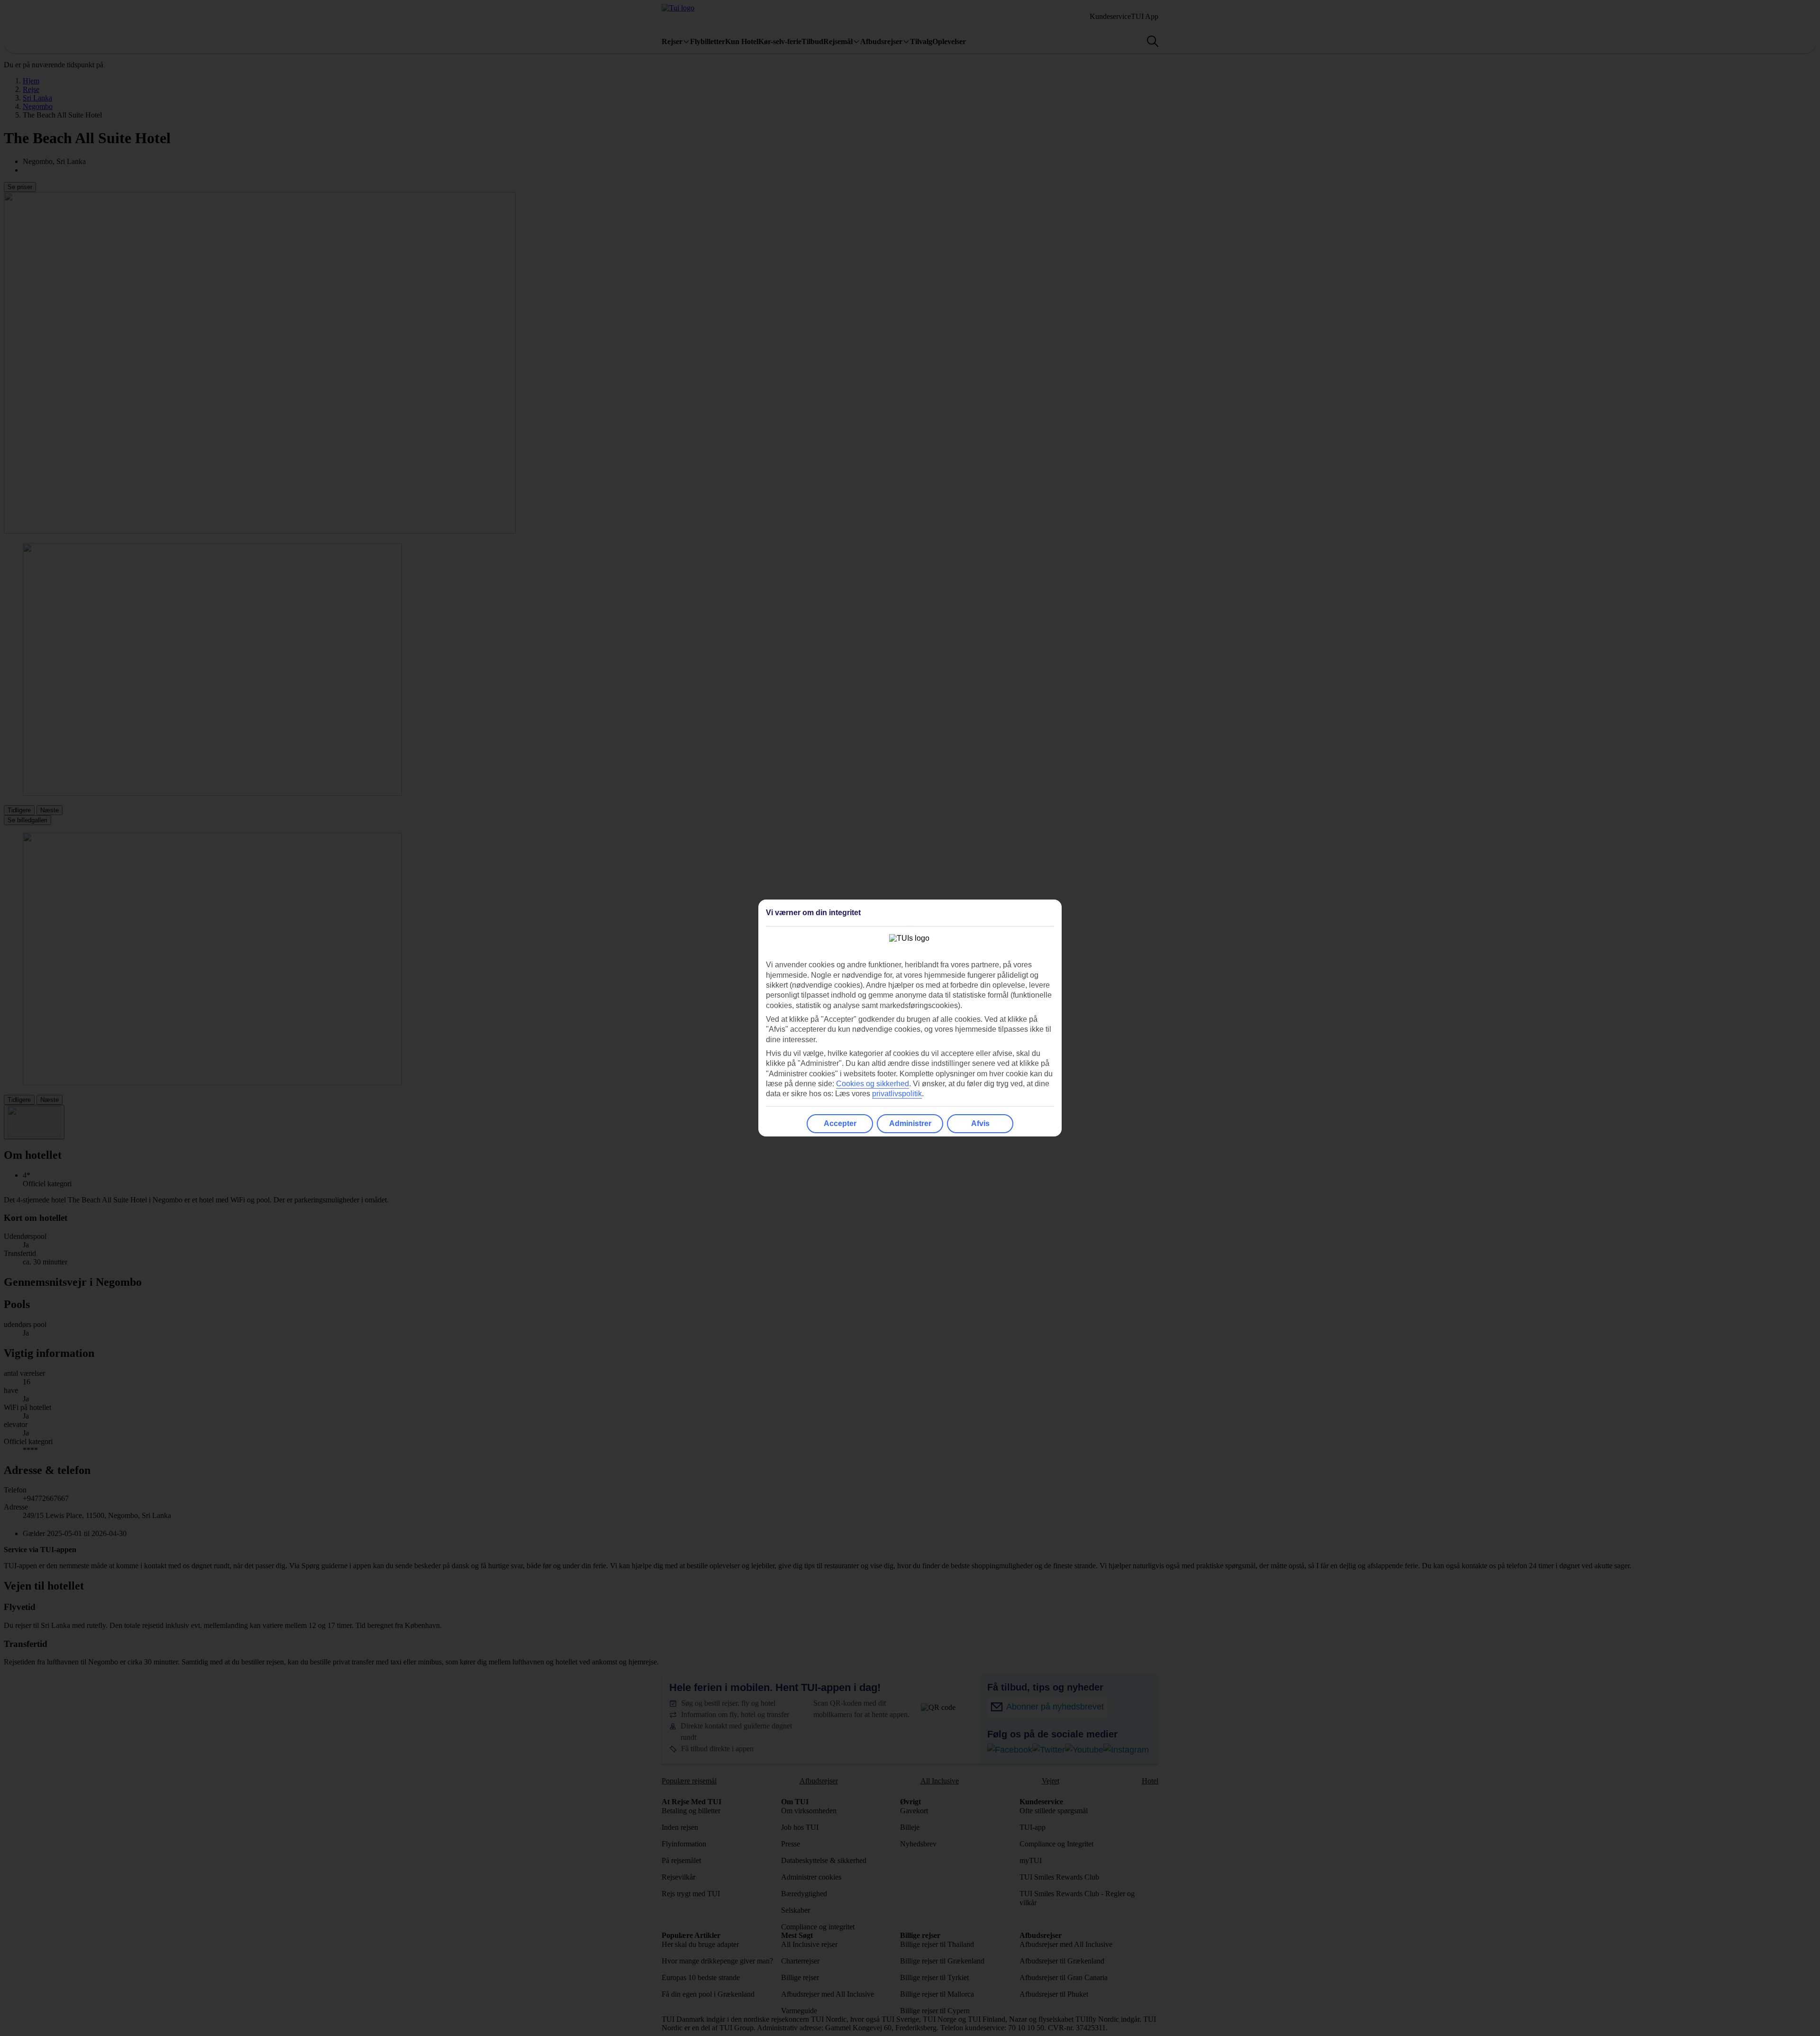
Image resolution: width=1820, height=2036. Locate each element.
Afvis (980, 1123)
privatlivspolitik (897, 1094)
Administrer (910, 1123)
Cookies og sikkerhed (873, 1084)
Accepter (840, 1123)
